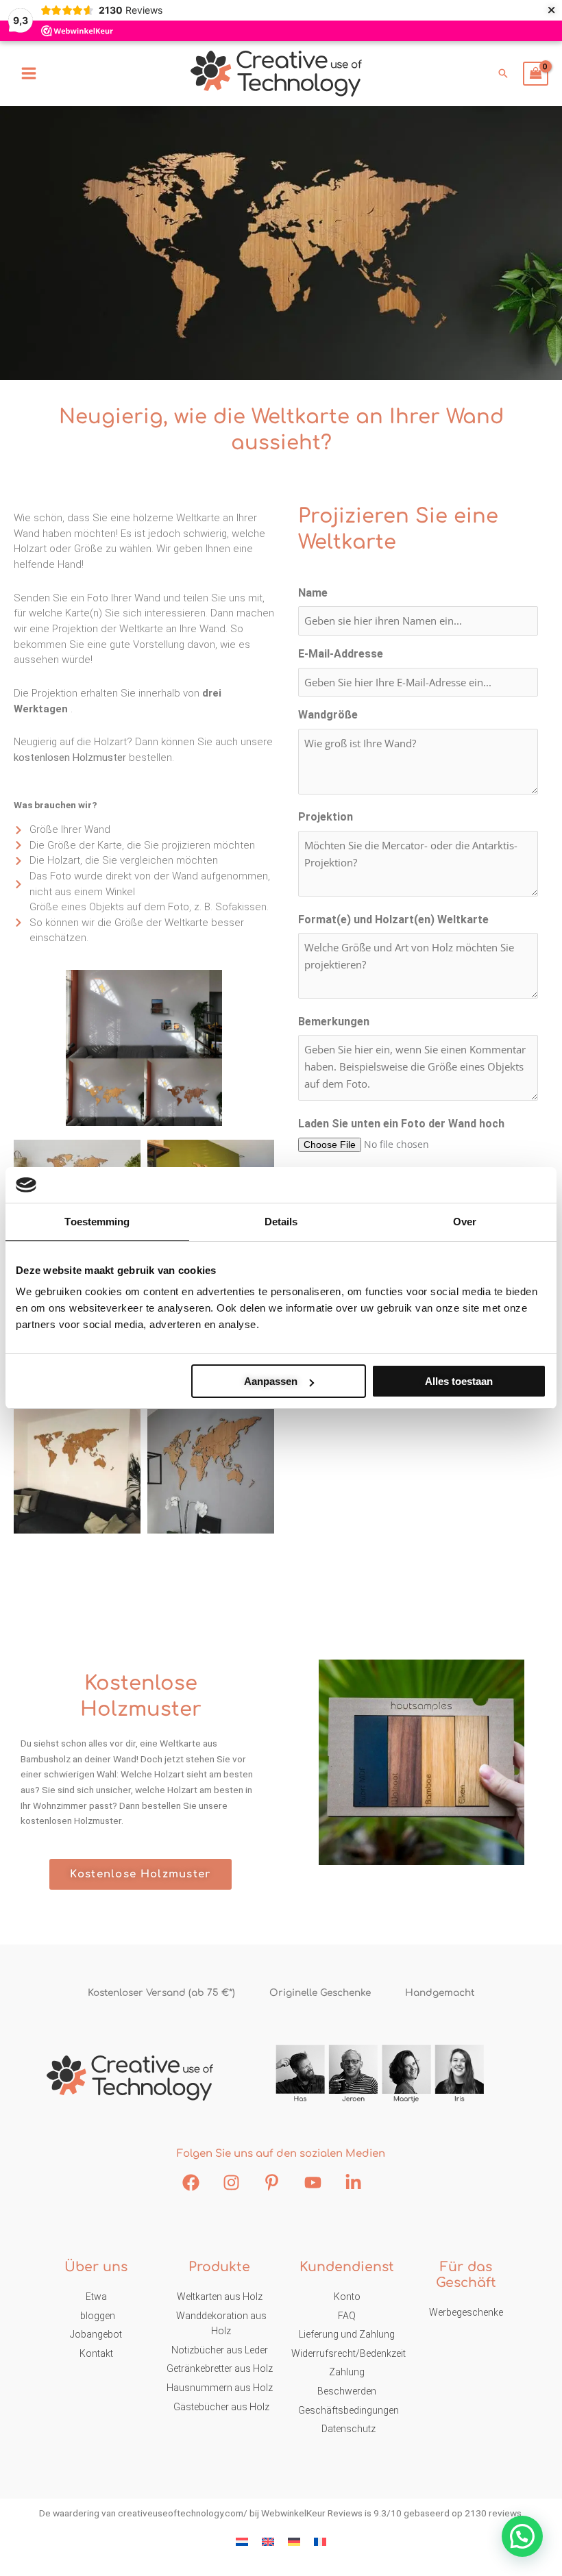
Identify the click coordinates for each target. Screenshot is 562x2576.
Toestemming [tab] (97, 1222)
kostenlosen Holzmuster (70, 758)
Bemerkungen (334, 1022)
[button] (503, 73)
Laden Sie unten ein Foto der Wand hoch (401, 1124)
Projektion (326, 817)
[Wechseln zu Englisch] (268, 2541)
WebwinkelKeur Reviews (312, 2513)
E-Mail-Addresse (341, 654)
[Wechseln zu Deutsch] (294, 2541)
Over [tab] (465, 1222)
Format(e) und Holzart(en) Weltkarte (393, 920)
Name (313, 593)
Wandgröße (328, 715)
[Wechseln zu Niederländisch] (242, 2541)
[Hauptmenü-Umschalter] (28, 74)
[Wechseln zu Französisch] (320, 2541)
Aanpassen (271, 1381)
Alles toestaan (459, 1381)
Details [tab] (281, 1222)
